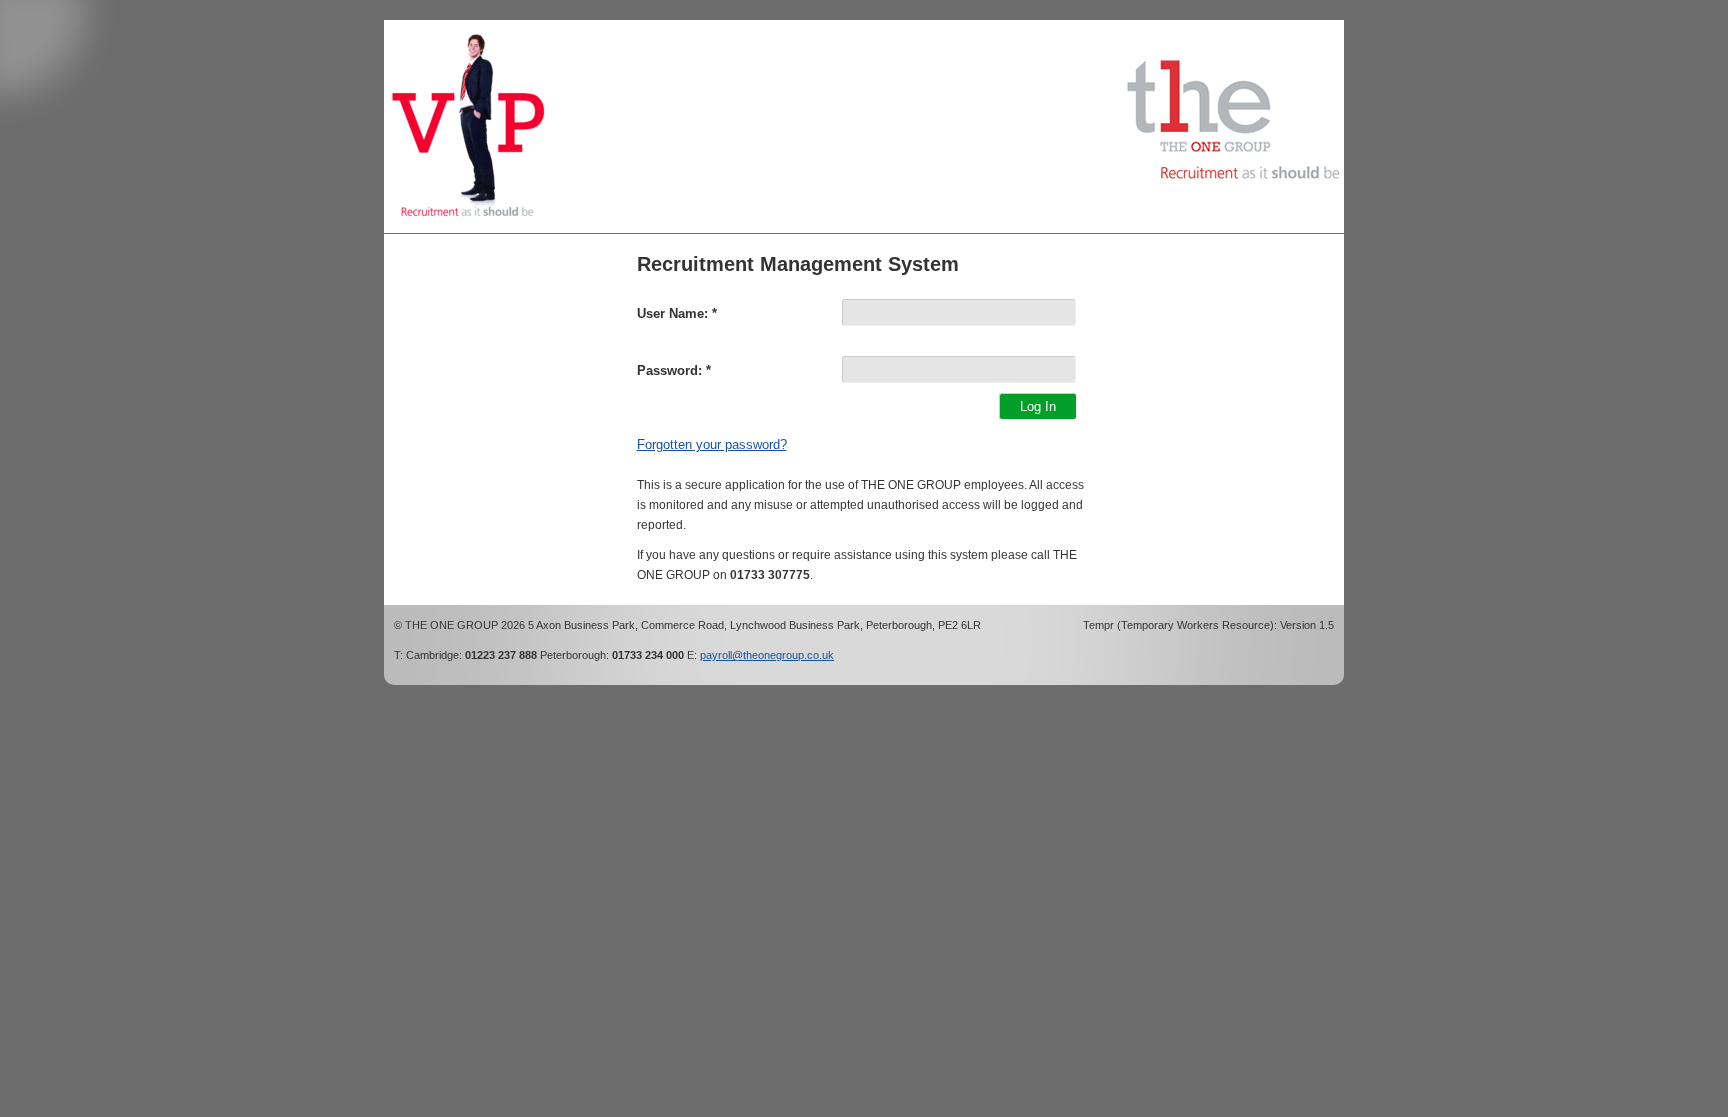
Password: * (674, 370)
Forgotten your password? (712, 444)
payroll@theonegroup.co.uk (767, 655)
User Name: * (677, 313)
